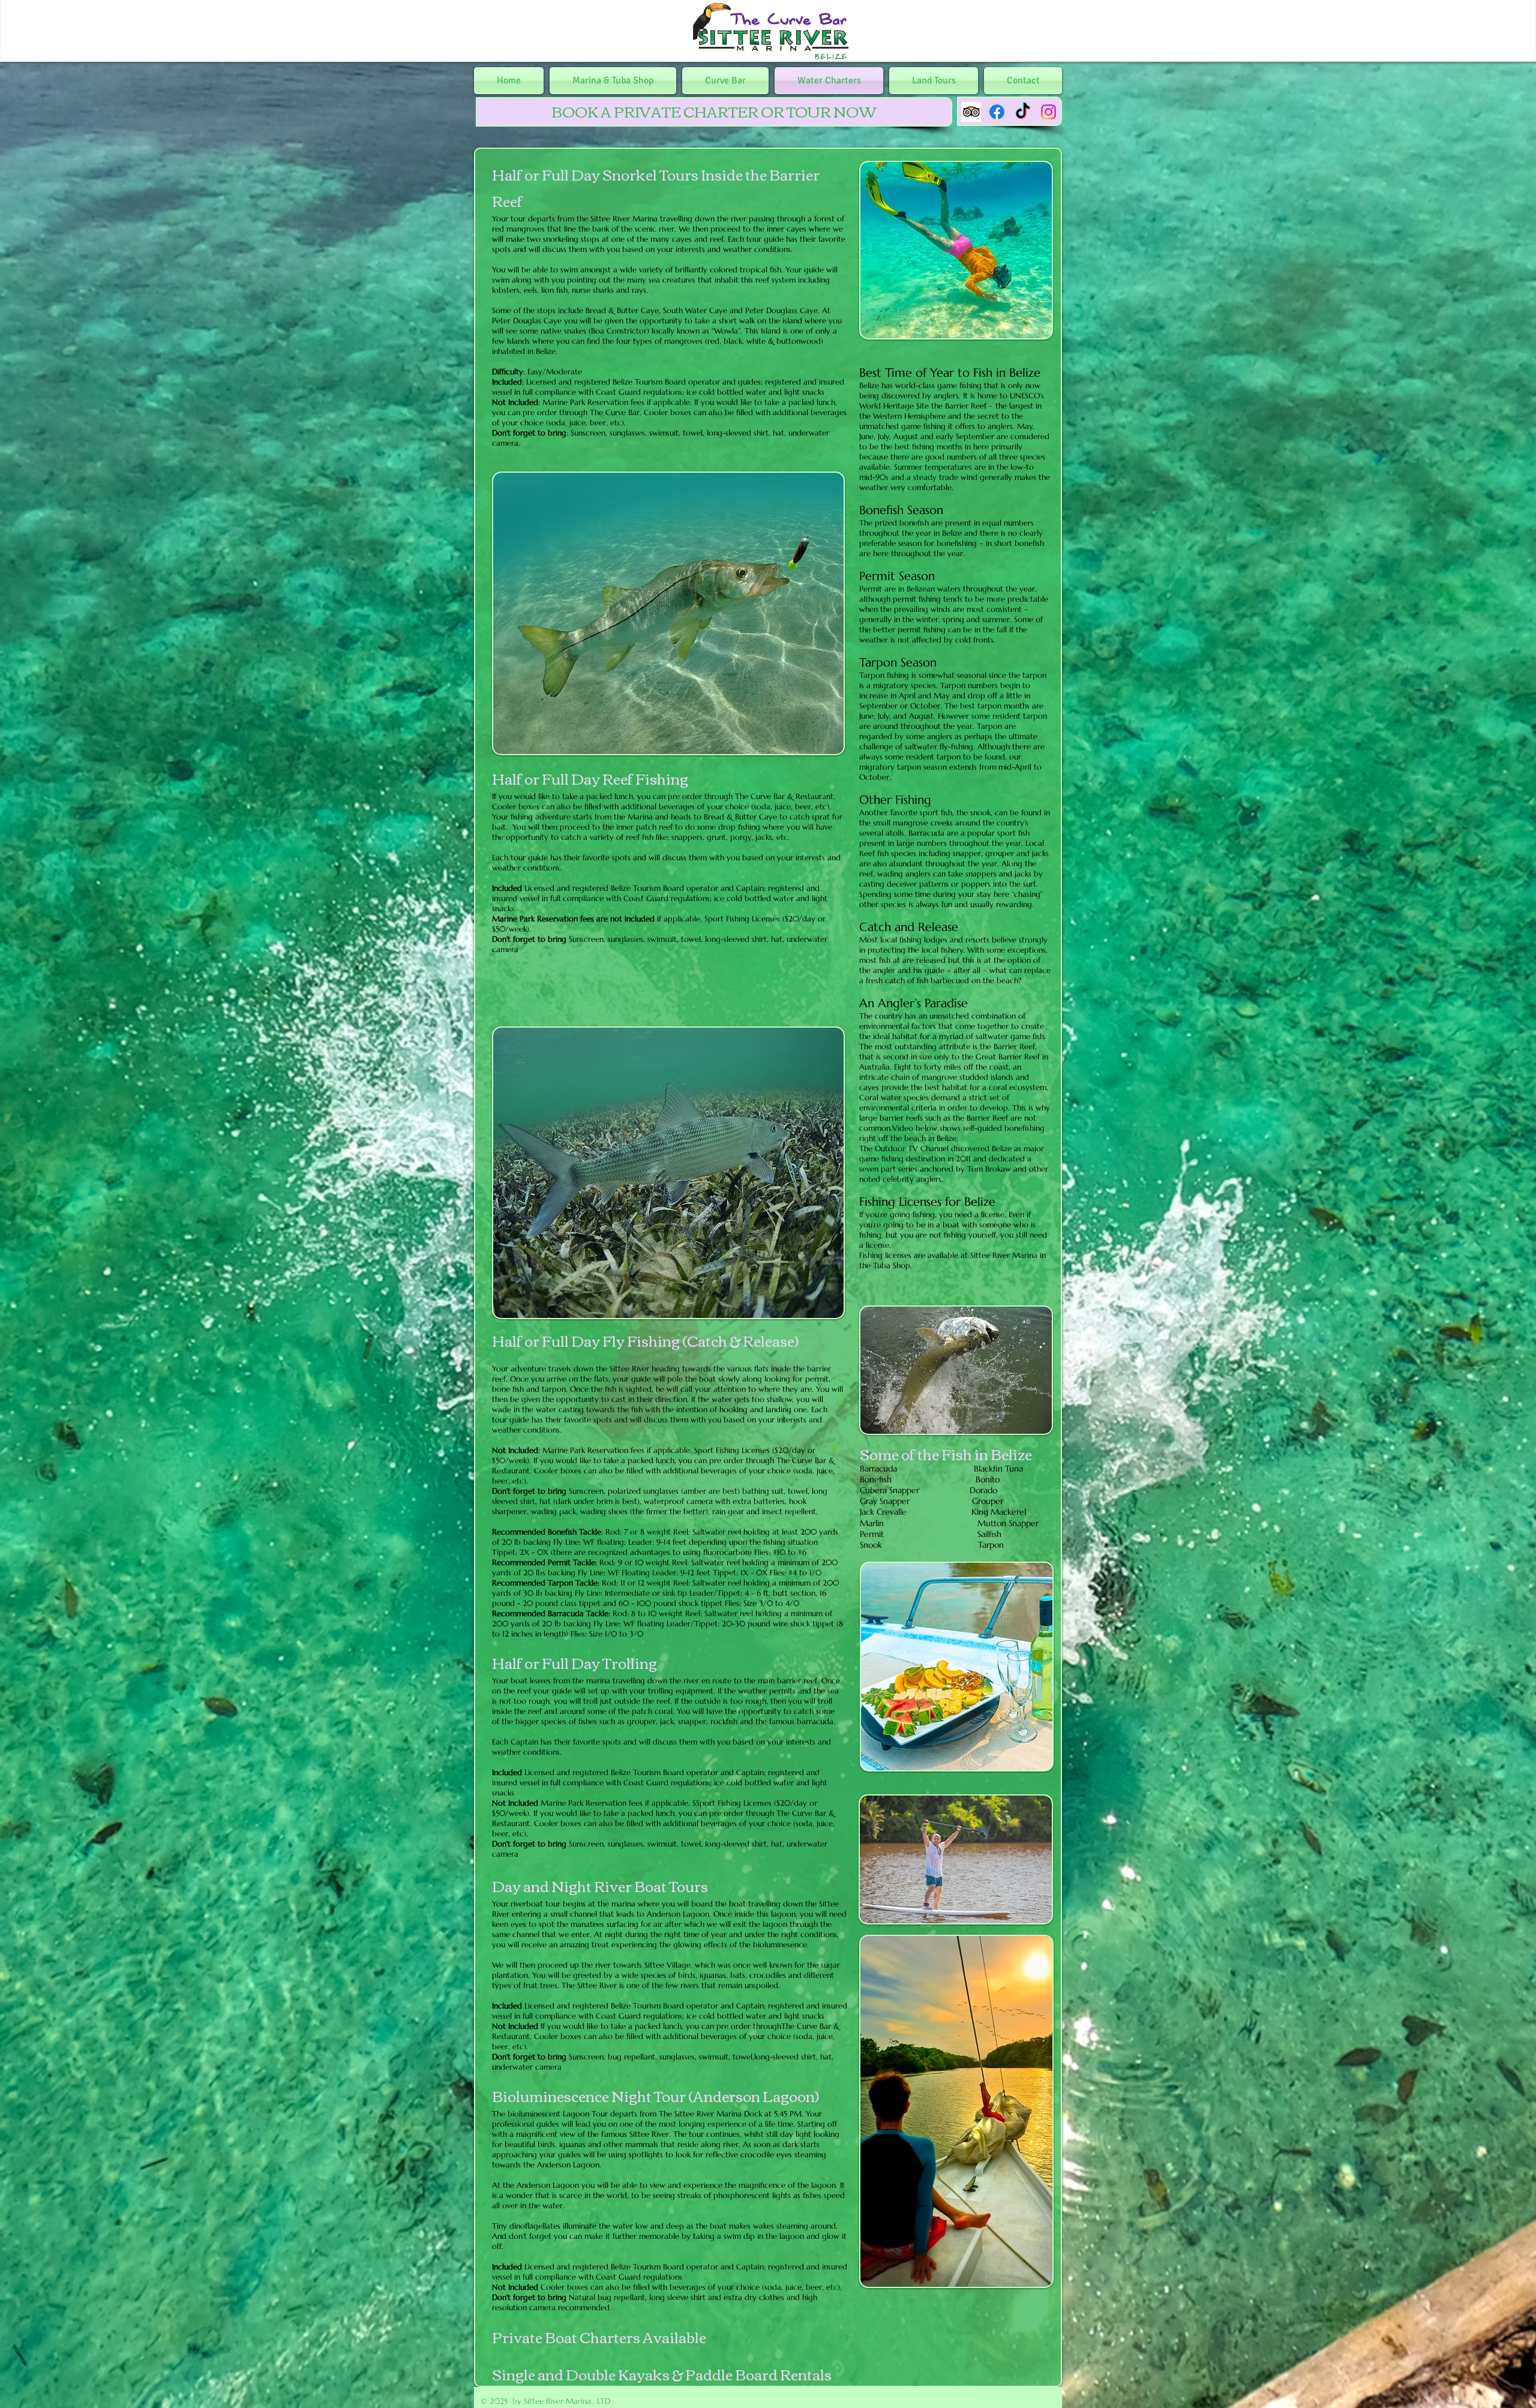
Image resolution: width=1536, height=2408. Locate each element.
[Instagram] (1048, 112)
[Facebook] (997, 112)
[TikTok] (1023, 112)
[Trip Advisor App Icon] (971, 112)
